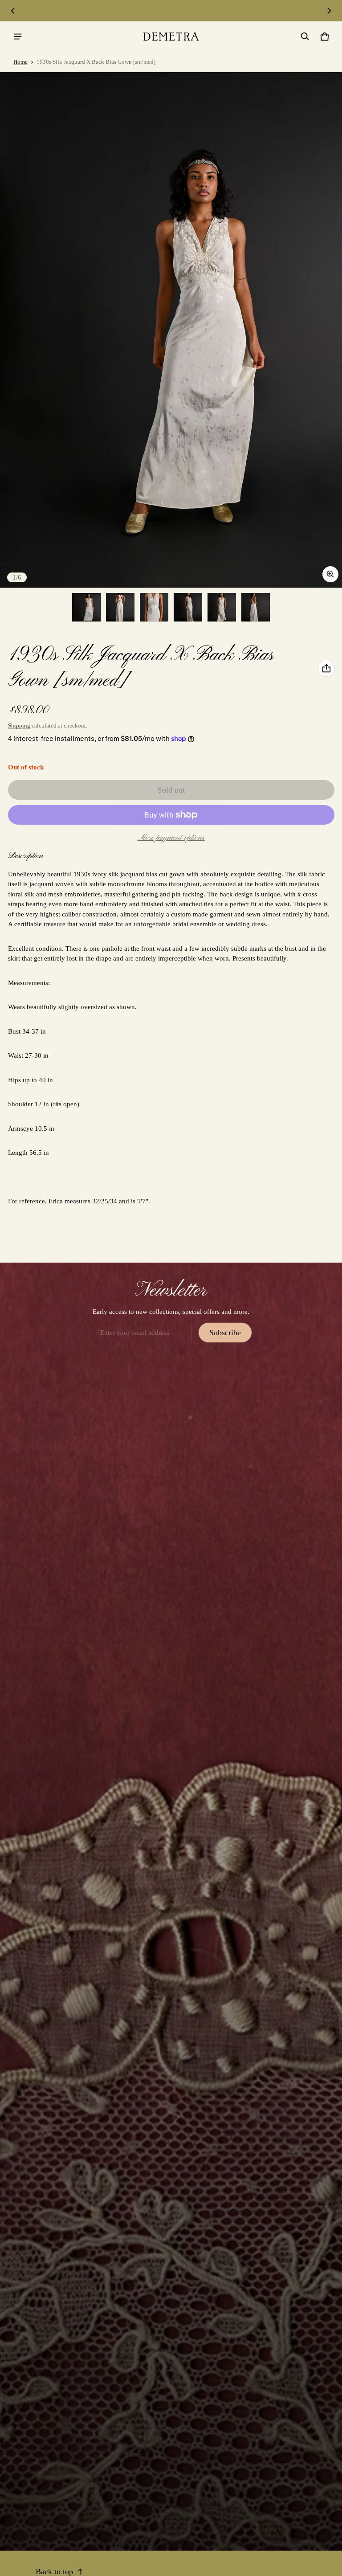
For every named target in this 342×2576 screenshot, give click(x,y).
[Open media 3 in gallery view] (154, 607)
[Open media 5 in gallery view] (222, 607)
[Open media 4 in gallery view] (188, 607)
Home (20, 62)
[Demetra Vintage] (171, 37)
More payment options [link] (171, 838)
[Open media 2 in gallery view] (120, 607)
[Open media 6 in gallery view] (256, 607)
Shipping (19, 726)
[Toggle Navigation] (18, 37)
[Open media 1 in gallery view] (86, 607)
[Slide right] (329, 11)
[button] (305, 37)
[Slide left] (13, 11)
